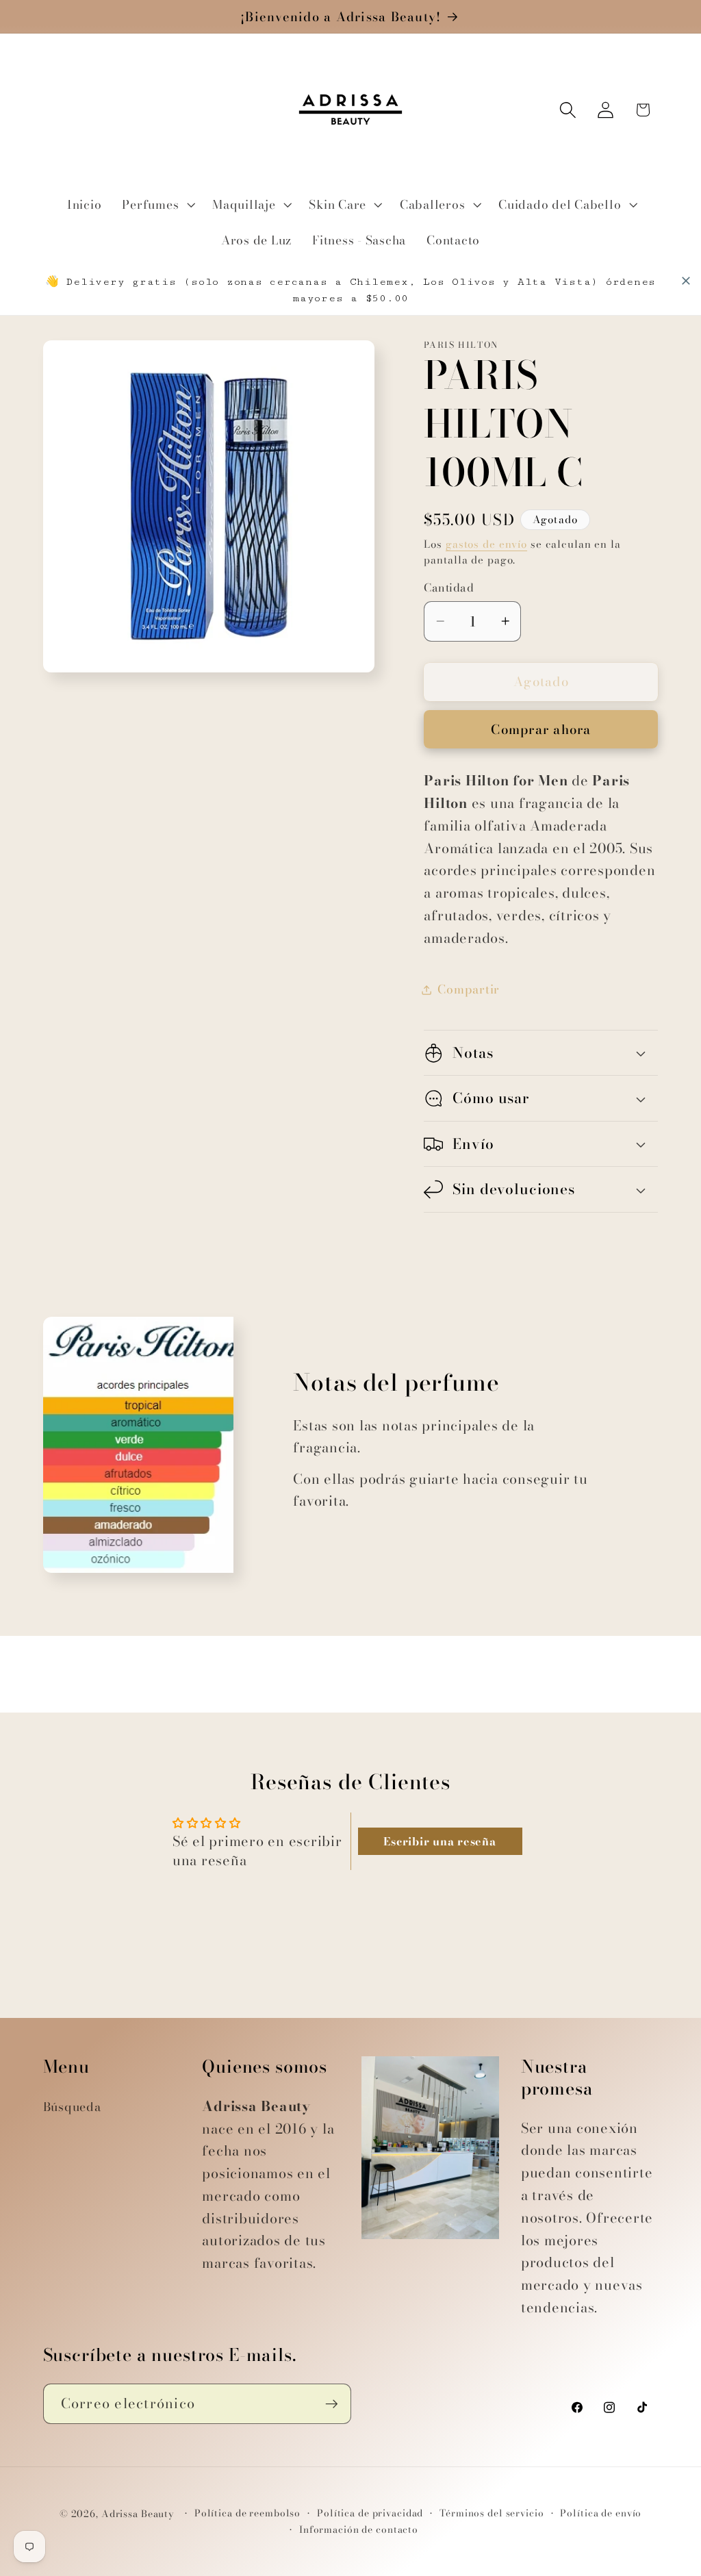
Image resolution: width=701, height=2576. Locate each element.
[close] (686, 281)
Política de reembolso (247, 2513)
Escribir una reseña (439, 1841)
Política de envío (601, 2513)
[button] (157, 205)
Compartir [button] (469, 989)
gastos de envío (486, 544)
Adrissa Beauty (138, 2514)
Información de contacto (359, 2530)
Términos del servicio (492, 2513)
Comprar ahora (541, 730)
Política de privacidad (370, 2513)
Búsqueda (72, 2107)
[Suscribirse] (332, 2403)
